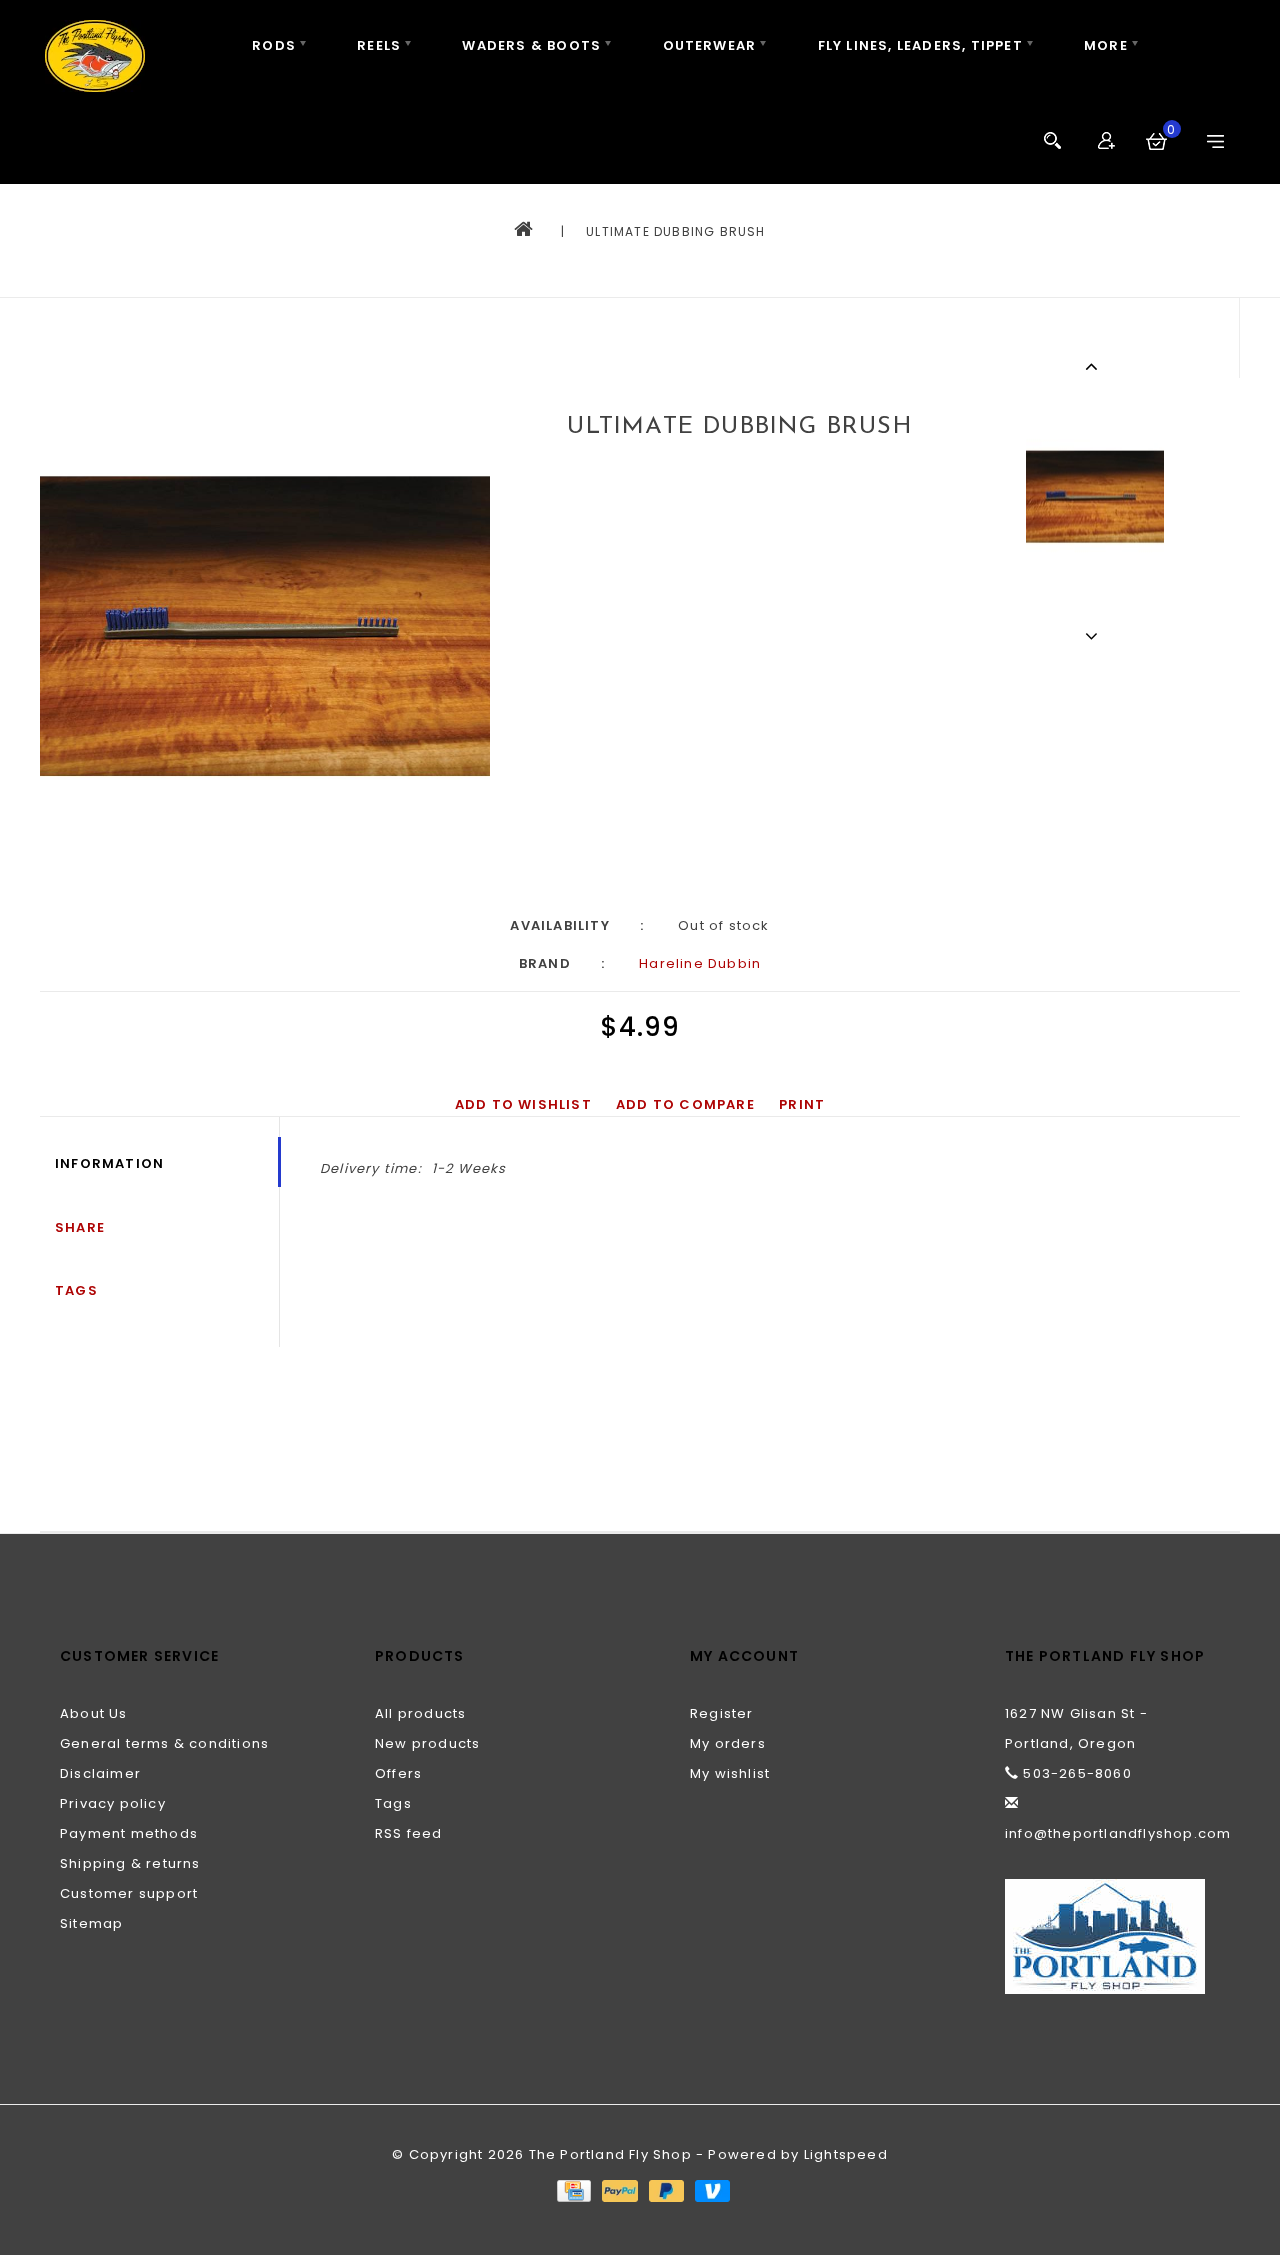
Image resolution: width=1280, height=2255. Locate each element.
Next (1094, 636)
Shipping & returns (130, 1863)
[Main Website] (1112, 1936)
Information (109, 1163)
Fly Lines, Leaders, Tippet (920, 45)
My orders (728, 1743)
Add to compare (685, 1104)
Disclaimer (100, 1773)
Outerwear (710, 45)
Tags (76, 1290)
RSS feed (409, 1833)
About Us (94, 1713)
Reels (379, 45)
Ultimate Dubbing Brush (675, 231)
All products (420, 1713)
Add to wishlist (523, 1104)
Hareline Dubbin (700, 963)
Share (80, 1227)
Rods (274, 45)
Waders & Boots (531, 45)
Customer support (129, 1893)
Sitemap (91, 1923)
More (1106, 45)
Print (802, 1104)
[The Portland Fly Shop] (95, 56)
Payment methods (129, 1833)
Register (722, 1713)
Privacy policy (113, 1803)
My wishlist (730, 1773)
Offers (398, 1773)
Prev (1094, 366)
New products (427, 1743)
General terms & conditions (164, 1743)
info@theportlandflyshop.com (1118, 1833)
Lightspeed (846, 2154)
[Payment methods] (573, 2189)
